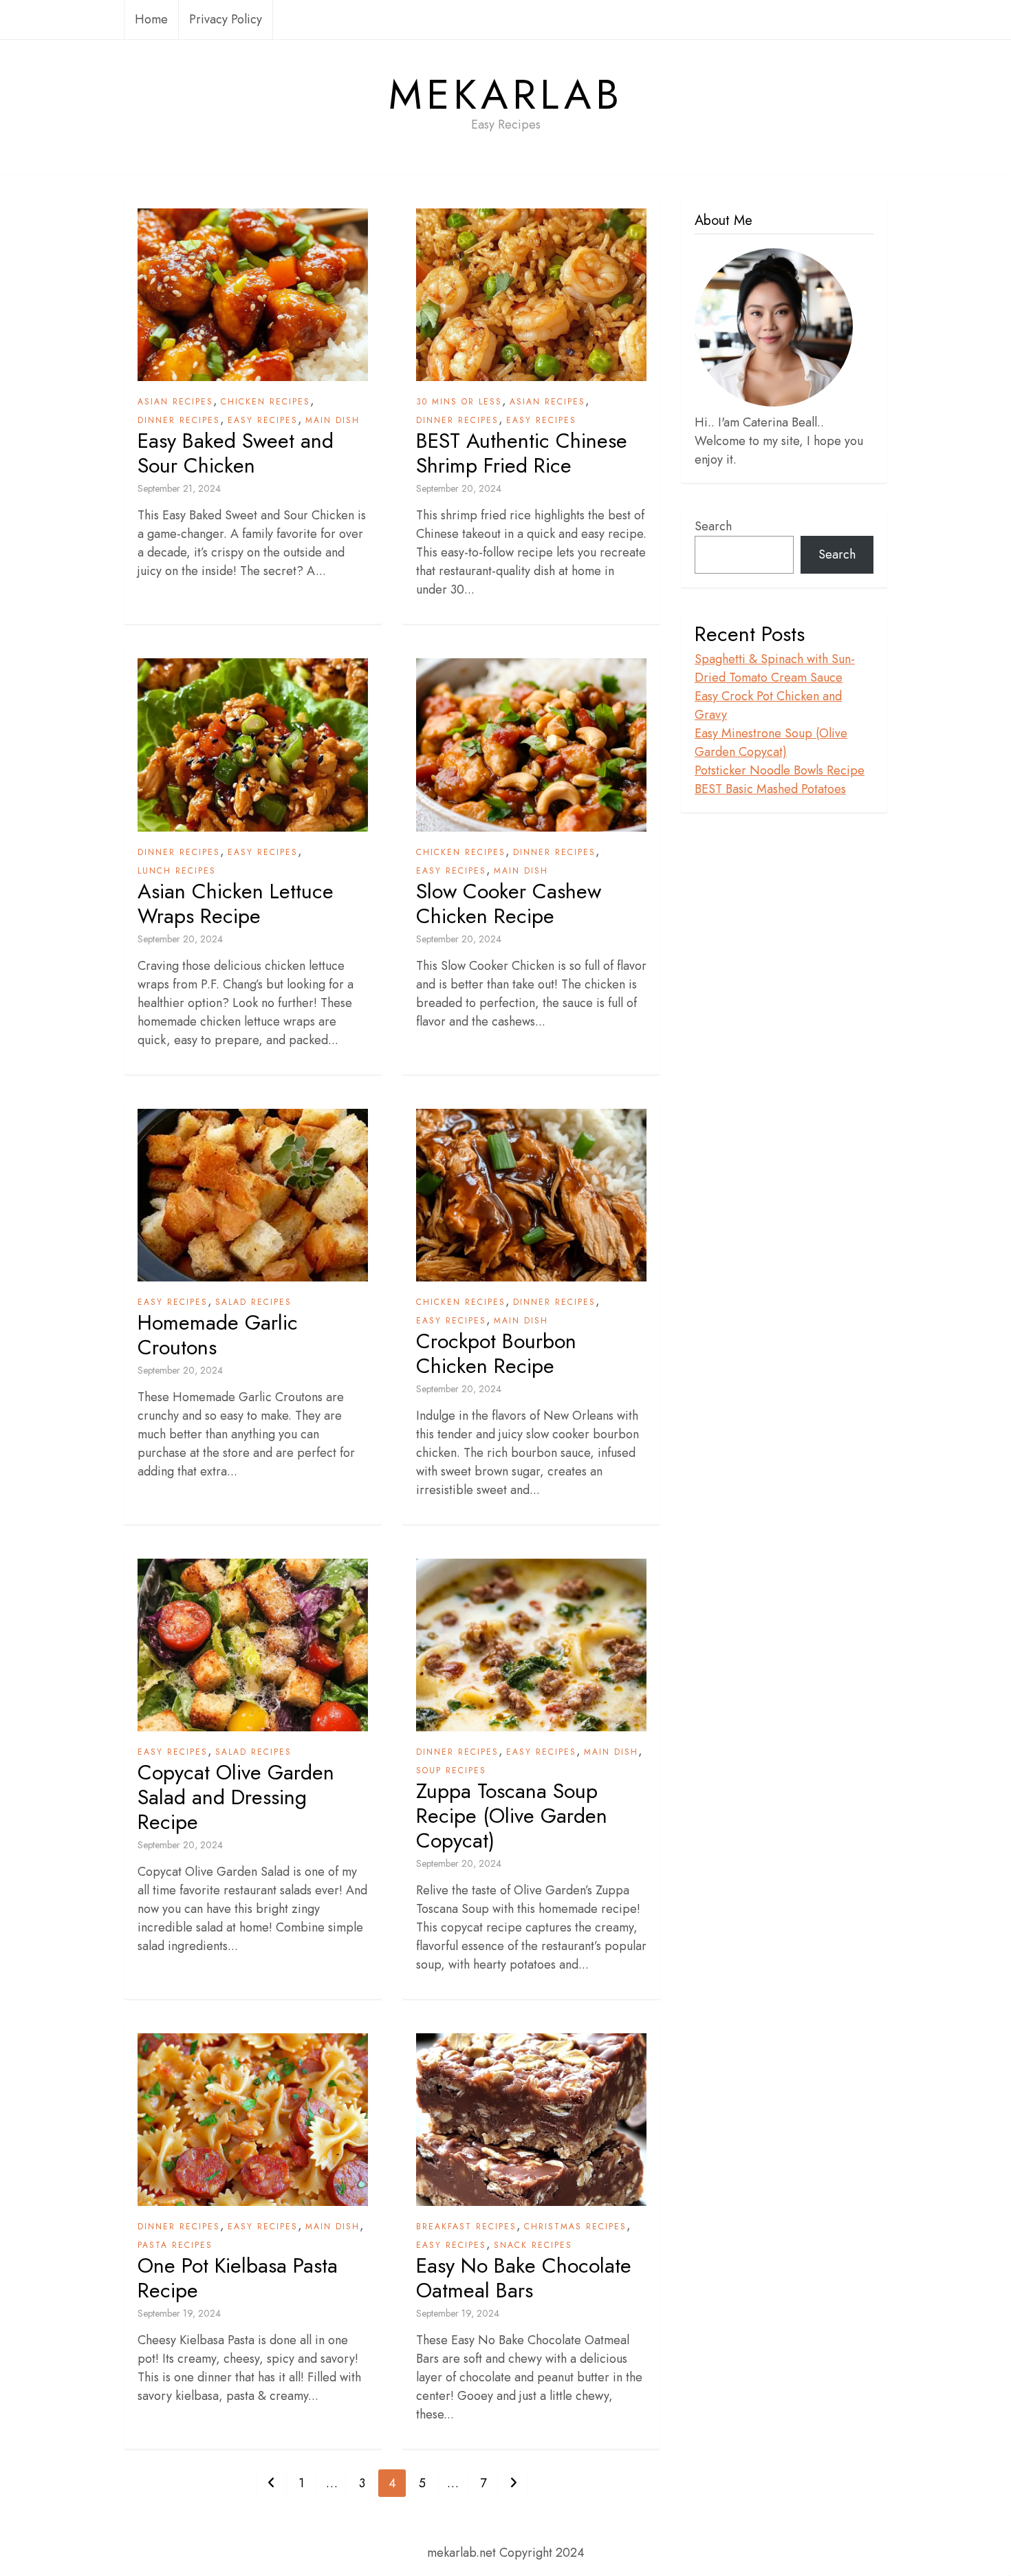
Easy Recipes (263, 420)
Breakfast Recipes (466, 2227)
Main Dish (333, 420)
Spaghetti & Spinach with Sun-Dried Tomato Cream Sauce (775, 668)
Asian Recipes (175, 402)
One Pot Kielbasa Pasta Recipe (238, 2278)
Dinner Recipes (179, 420)
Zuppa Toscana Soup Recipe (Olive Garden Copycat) (512, 1816)
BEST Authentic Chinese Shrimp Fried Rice (522, 453)
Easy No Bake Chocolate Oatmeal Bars (524, 2278)
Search (713, 526)
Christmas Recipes (575, 2227)
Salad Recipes (253, 1302)
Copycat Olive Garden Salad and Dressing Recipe (236, 1797)
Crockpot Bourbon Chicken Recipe (496, 1354)
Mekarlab (506, 95)
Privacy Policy (226, 19)
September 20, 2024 (459, 488)
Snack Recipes (533, 2245)
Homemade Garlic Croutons (218, 1335)
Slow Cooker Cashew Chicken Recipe (509, 904)
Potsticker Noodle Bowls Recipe (780, 770)
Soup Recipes (451, 1771)
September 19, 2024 (179, 2313)
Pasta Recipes (175, 2245)
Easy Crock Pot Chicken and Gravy (768, 705)
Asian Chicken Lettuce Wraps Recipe (236, 904)
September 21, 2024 (179, 488)
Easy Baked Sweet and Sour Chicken (236, 453)
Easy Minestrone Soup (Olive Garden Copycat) (771, 743)
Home (151, 19)
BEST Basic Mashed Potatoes (770, 789)
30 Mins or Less (459, 402)
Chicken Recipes (265, 402)
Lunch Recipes (177, 871)
